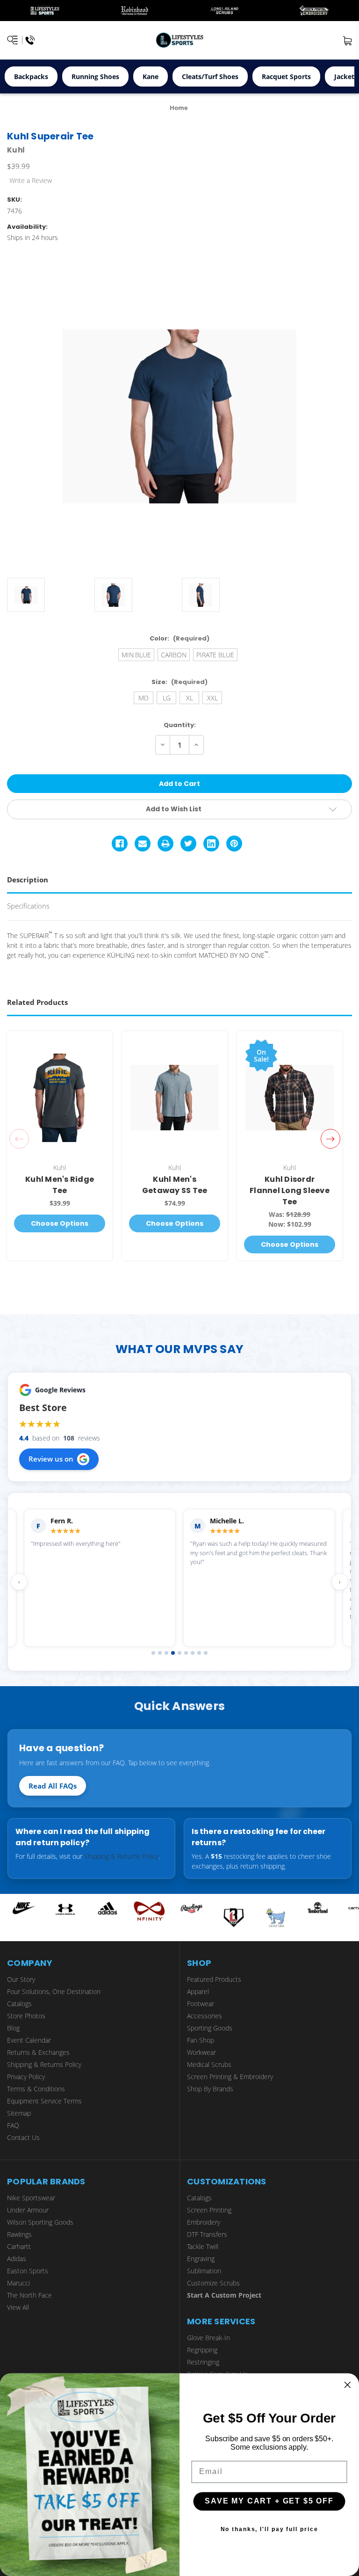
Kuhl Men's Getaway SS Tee (175, 1185)
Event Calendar (29, 2040)
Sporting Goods (210, 2028)
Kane (151, 76)
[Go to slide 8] (199, 1653)
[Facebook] (120, 844)
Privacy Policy (26, 2077)
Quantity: (180, 725)
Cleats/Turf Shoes (210, 76)
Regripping (202, 2350)
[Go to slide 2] (160, 1653)
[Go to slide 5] (179, 1653)
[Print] (165, 844)
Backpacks (31, 76)
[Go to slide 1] (153, 1653)
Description (28, 880)
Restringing (203, 2362)
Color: (179, 638)
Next (330, 1139)
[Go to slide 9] (206, 1653)
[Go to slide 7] (193, 1653)
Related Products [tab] (37, 1002)
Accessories (205, 2016)
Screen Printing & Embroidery (230, 2077)
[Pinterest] (234, 844)
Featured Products (214, 1979)
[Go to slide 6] (186, 1653)
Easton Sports (28, 2271)
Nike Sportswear (31, 2198)
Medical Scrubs (209, 2064)
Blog (13, 2028)
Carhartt (19, 2246)
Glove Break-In (208, 2338)
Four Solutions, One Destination (54, 1991)
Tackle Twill (203, 2246)
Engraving (201, 2259)
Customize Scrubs (213, 2283)
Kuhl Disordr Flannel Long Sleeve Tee (290, 1190)
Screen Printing (209, 2210)
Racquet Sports (286, 76)
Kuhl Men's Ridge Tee (60, 1185)
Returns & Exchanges (38, 2052)
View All (18, 2307)
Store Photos (26, 2016)
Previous (19, 1139)
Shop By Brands (210, 2089)
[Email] (143, 844)
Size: (179, 682)
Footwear (201, 2004)
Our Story (21, 1979)
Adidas (17, 2259)
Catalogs (19, 2004)
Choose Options (60, 1223)
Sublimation (204, 2271)
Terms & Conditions (36, 2089)
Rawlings (19, 2234)
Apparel (198, 1991)
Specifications (28, 906)
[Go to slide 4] (173, 1653)
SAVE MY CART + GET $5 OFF (269, 2501)
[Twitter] (188, 844)
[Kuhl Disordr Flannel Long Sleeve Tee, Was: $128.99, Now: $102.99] (290, 1098)
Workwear (201, 2052)
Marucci (18, 2283)
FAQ (13, 2125)
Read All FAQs (53, 1786)
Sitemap (19, 2113)
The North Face (29, 2295)
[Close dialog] (348, 2385)
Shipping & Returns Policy (121, 1856)
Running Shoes (95, 76)
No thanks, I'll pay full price (269, 2529)
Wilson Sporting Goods (40, 2222)
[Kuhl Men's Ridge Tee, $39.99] (60, 1098)
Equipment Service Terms (44, 2101)
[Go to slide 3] (166, 1653)
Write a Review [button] (31, 180)
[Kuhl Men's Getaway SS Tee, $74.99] (175, 1098)
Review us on (51, 1459)
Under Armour (28, 2210)
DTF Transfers (207, 2234)
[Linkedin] (211, 844)
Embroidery (204, 2222)
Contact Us (23, 2137)
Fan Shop (201, 2040)
